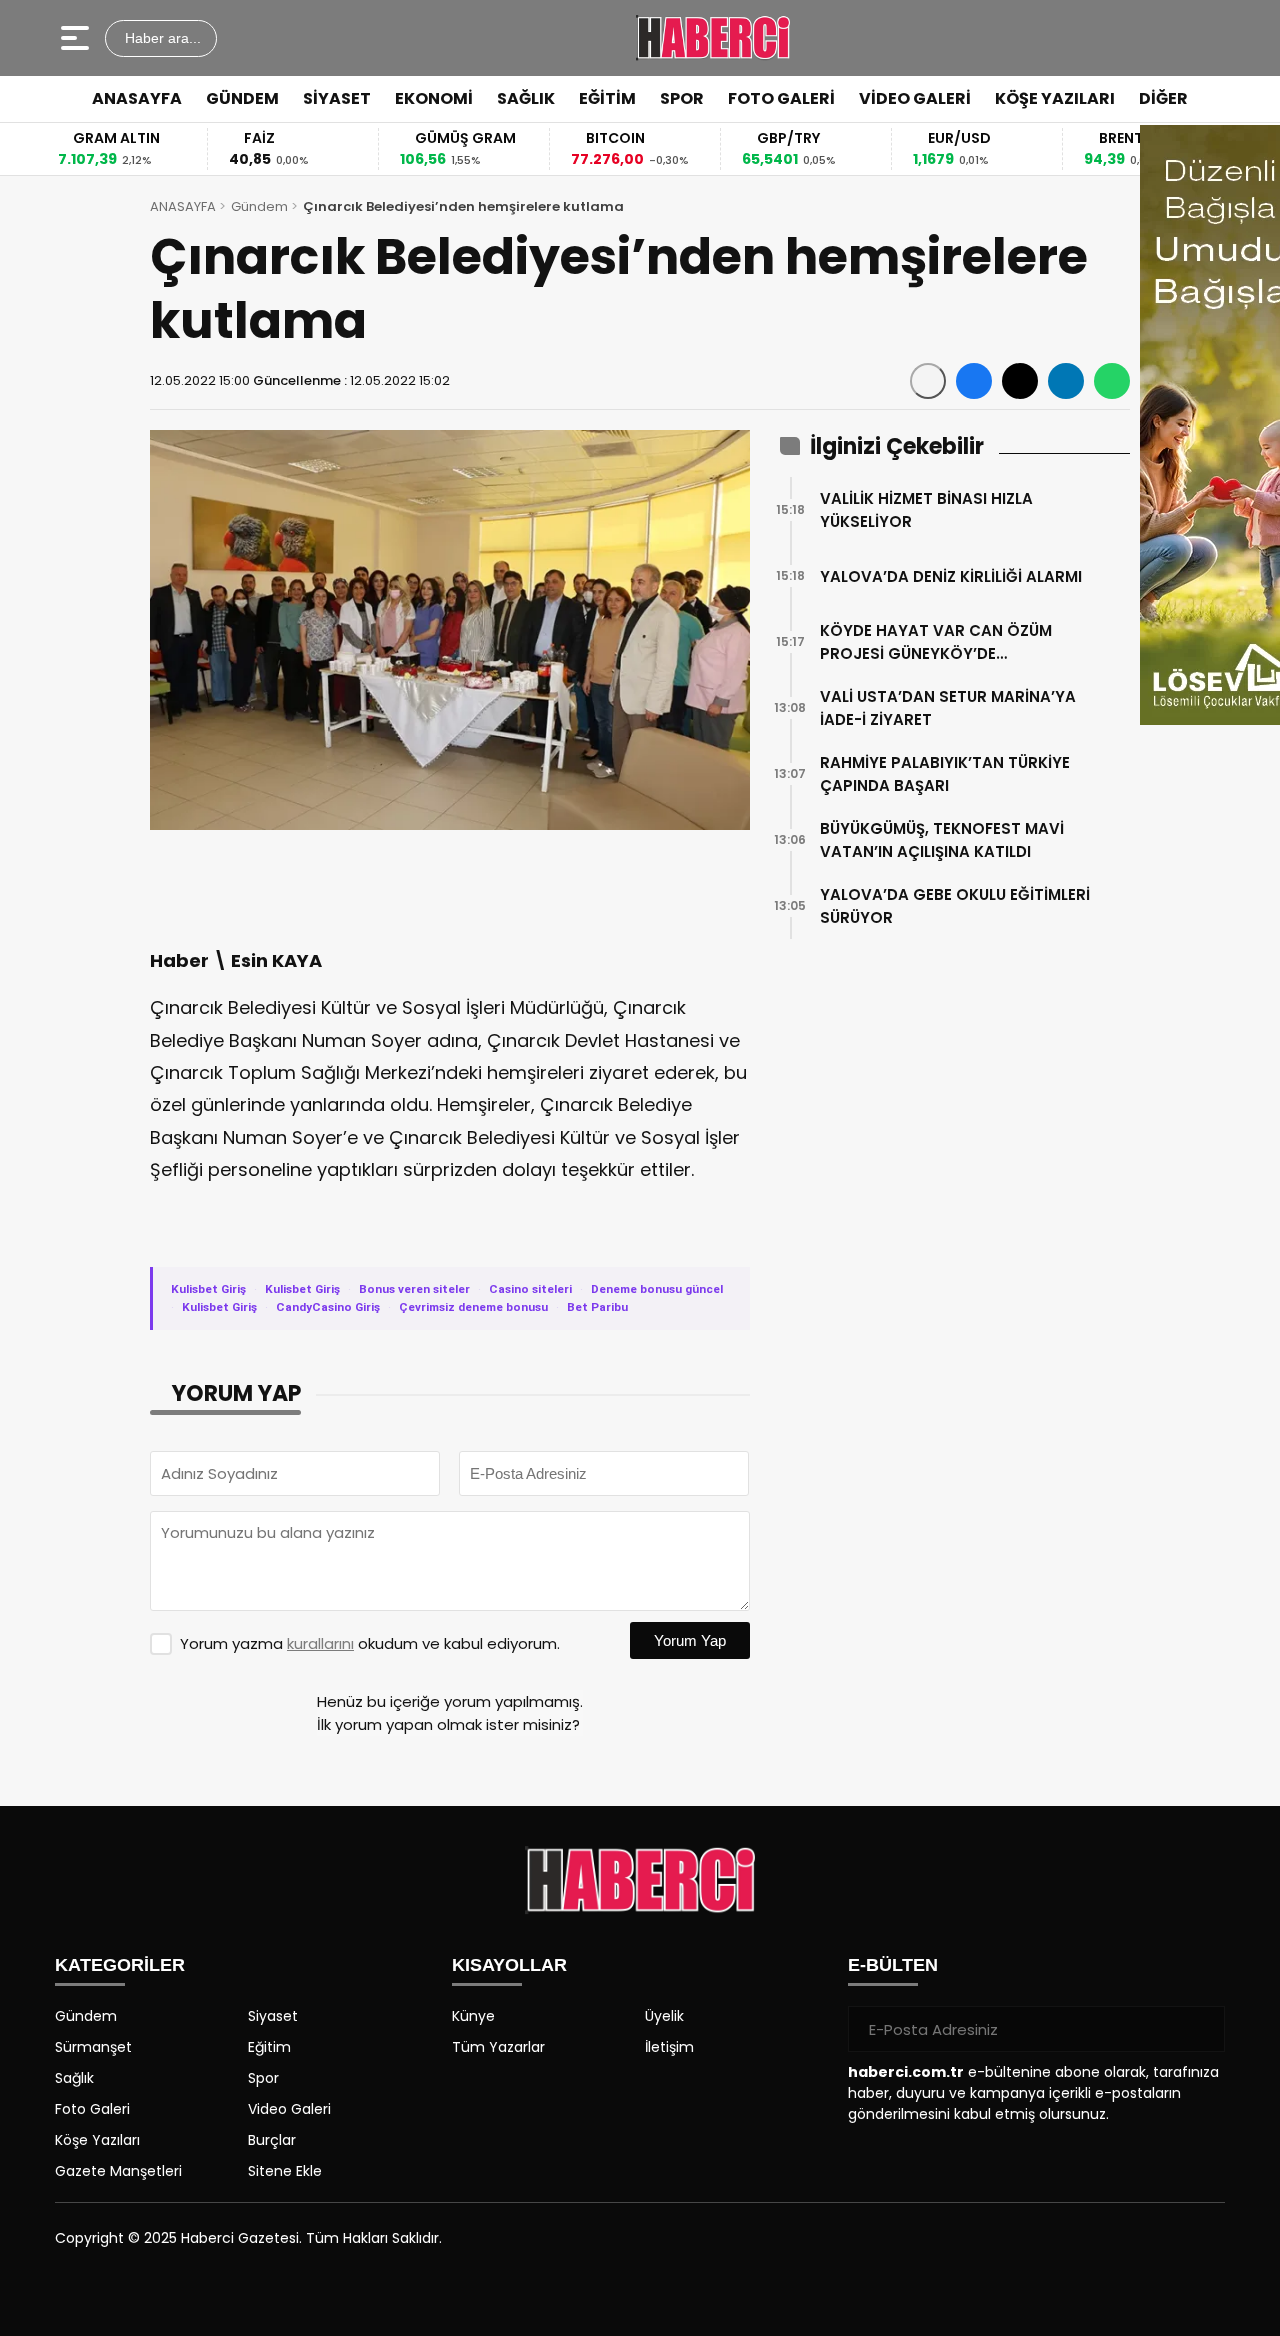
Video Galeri (289, 2109)
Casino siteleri (530, 1289)
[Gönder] (1202, 2029)
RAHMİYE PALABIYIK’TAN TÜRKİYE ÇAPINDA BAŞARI (945, 774)
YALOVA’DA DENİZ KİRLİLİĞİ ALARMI (951, 576)
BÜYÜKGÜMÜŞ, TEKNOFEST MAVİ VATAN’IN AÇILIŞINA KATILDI (942, 840)
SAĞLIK (526, 98)
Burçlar (272, 2140)
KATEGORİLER (120, 1965)
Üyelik (664, 2016)
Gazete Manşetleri (118, 2171)
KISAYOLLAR (509, 1965)
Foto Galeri (92, 2109)
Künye (473, 2016)
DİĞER (1163, 98)
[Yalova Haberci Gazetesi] (712, 38)
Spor (263, 2078)
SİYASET (337, 98)
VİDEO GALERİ (915, 98)
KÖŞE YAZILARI (1055, 98)
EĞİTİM (607, 98)
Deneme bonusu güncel (657, 1289)
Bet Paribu (597, 1307)
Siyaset (273, 2016)
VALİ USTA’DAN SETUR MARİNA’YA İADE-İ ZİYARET (948, 708)
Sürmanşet (93, 2047)
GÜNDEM (242, 98)
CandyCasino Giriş (328, 1307)
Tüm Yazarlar (498, 2047)
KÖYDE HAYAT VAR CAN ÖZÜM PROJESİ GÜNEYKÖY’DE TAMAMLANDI (936, 642)
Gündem (259, 206)
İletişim (669, 2047)
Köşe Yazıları (97, 2140)
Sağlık (74, 2078)
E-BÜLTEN (893, 1965)
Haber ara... (161, 38)
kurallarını (320, 1643)
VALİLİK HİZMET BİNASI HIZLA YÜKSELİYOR (926, 510)
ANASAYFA (137, 98)
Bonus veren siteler (414, 1289)
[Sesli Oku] (928, 381)
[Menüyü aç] (77, 38)
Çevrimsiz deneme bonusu (473, 1307)
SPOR (682, 98)
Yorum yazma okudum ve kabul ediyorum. (370, 1643)
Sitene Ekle (285, 2171)
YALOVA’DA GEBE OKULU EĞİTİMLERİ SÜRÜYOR (955, 906)
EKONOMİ (434, 98)
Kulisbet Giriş (208, 1289)
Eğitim (269, 2047)
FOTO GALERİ (781, 98)
